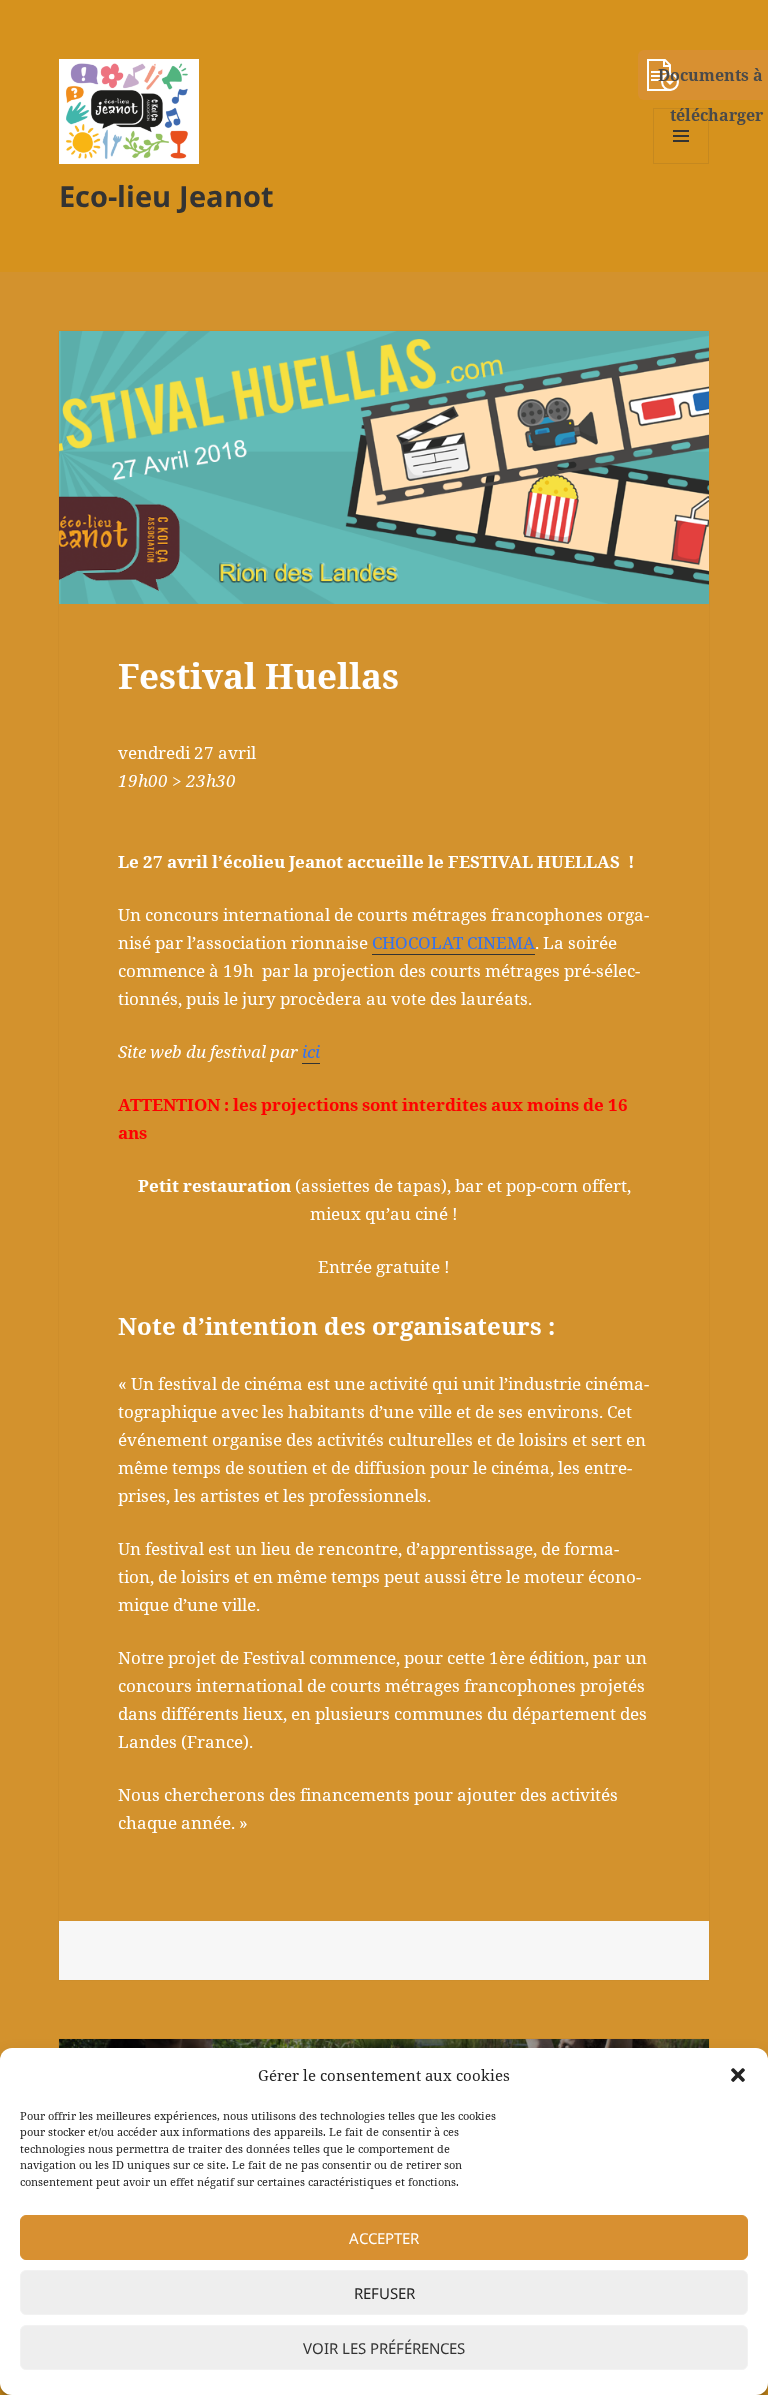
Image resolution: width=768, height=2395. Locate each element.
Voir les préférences (384, 2348)
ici (311, 1051)
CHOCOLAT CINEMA (453, 942)
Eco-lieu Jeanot (166, 195)
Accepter (384, 2238)
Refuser (384, 2293)
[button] (738, 2075)
